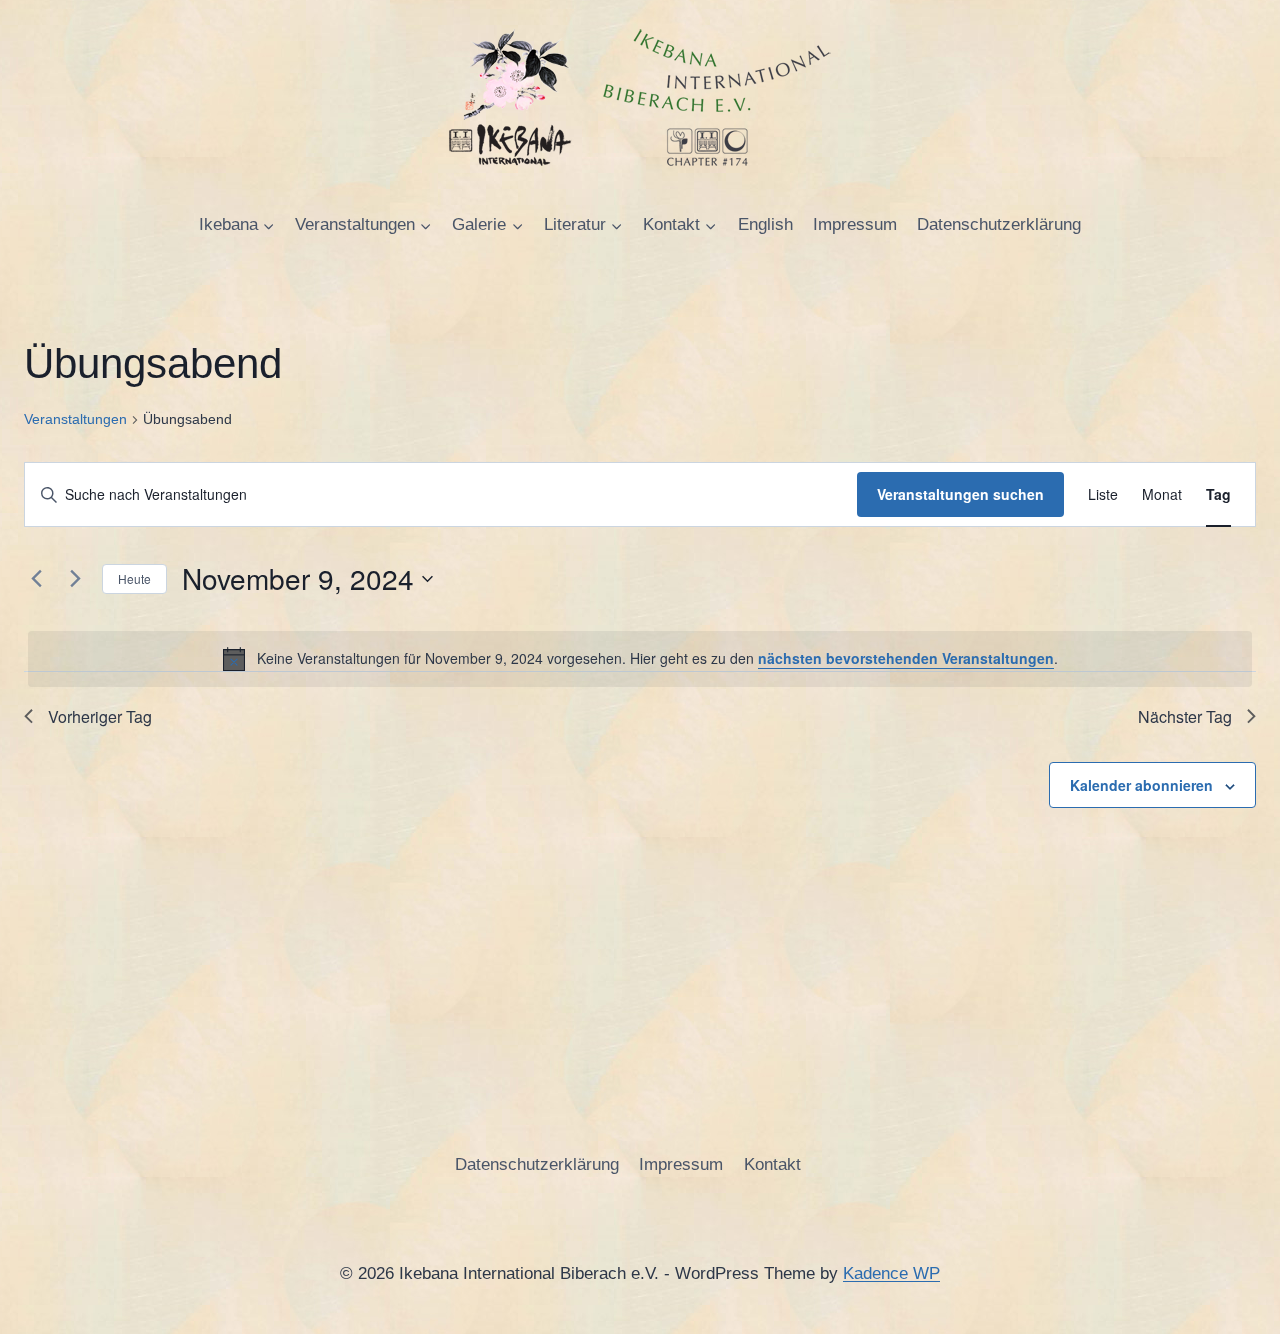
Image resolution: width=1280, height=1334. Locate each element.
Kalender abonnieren (1141, 785)
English (765, 224)
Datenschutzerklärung (999, 224)
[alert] (640, 659)
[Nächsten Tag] (75, 579)
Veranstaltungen (75, 419)
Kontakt (772, 1164)
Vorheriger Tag (100, 716)
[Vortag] (36, 579)
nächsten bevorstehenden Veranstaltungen (906, 658)
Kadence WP (891, 1273)
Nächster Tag (1185, 716)
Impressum (855, 224)
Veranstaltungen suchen (960, 494)
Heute (134, 578)
